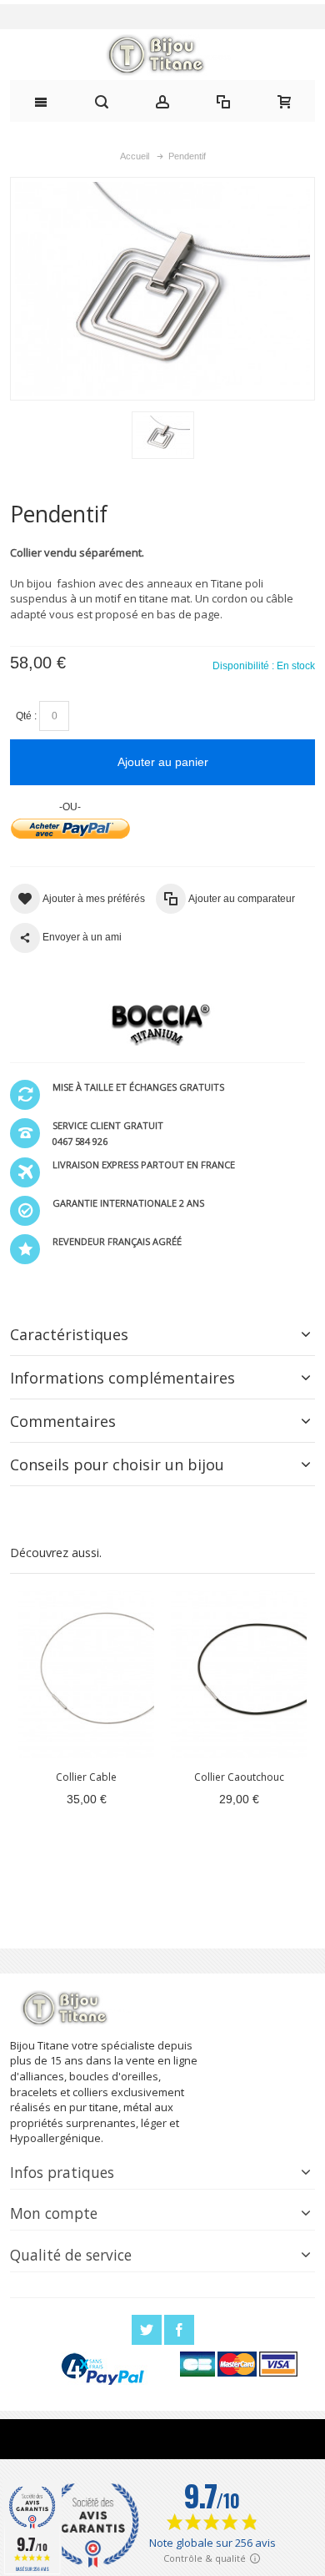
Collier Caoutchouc (239, 1777)
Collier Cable (86, 1777)
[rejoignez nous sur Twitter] (148, 2331)
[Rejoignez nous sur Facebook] (179, 2331)
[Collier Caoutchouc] (239, 1674)
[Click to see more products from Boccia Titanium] (157, 1025)
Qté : (26, 716)
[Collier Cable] (86, 1674)
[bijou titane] (162, 55)
